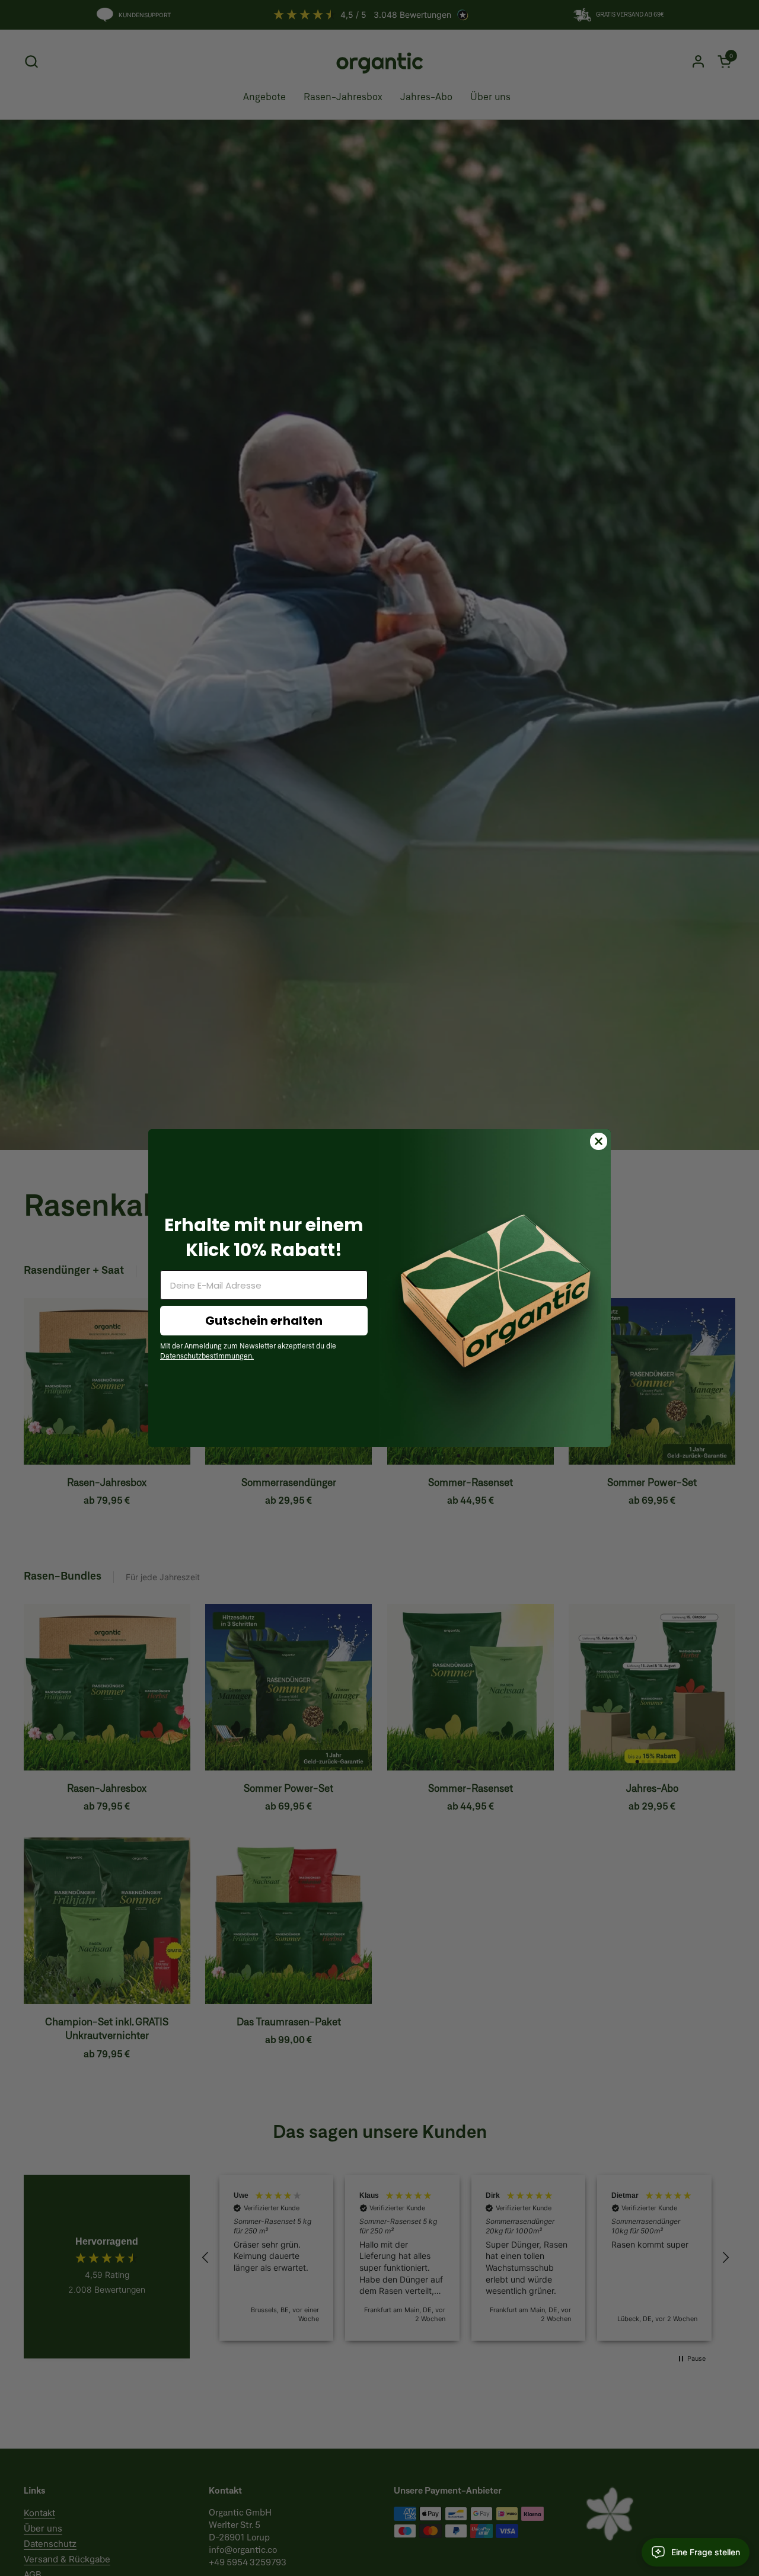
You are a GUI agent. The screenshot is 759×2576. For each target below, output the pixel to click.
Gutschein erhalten (264, 1321)
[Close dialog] (599, 1141)
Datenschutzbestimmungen (206, 1357)
